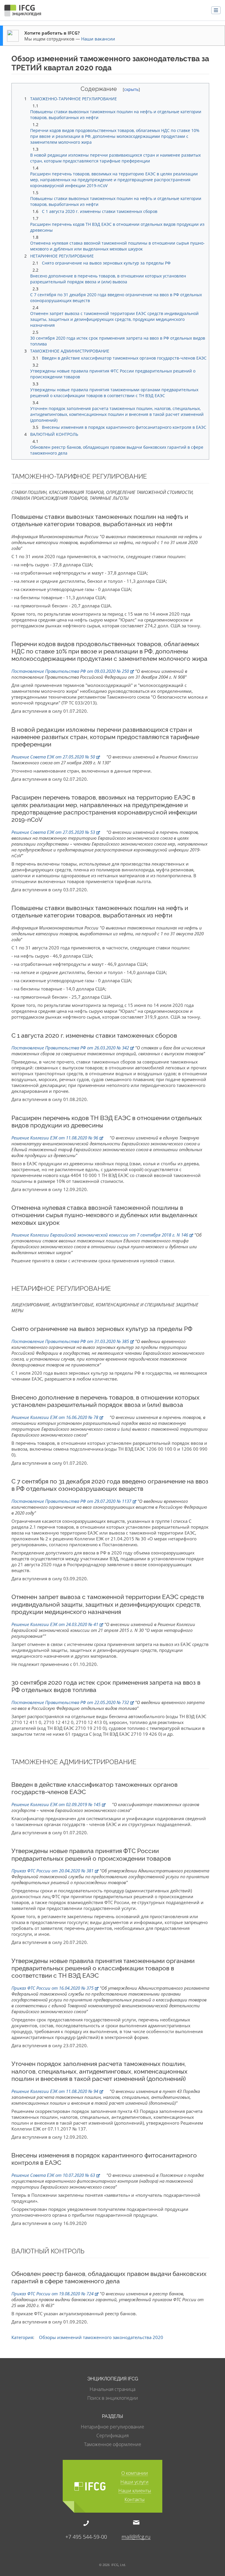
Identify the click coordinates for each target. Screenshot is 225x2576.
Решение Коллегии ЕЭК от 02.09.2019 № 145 (56, 1804)
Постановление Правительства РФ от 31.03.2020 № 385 (70, 1341)
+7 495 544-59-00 (86, 2536)
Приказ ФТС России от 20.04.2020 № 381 (52, 1871)
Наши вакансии (98, 39)
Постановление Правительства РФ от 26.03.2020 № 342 (70, 1048)
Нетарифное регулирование (112, 2427)
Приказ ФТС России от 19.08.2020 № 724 (52, 2294)
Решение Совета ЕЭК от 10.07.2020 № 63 (53, 2175)
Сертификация (112, 2436)
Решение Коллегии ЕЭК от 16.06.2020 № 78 (55, 1417)
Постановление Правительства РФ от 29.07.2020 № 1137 (71, 1501)
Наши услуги (134, 2482)
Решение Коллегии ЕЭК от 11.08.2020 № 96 (55, 1138)
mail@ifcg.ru (136, 2536)
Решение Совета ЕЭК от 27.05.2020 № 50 (53, 757)
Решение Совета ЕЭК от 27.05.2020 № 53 (53, 832)
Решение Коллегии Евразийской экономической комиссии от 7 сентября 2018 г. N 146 (100, 1235)
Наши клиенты (135, 2491)
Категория (22, 2337)
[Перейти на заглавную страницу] (23, 12)
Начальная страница (112, 2389)
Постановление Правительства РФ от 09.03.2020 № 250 (70, 671)
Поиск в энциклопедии (113, 2398)
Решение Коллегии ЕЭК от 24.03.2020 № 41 (55, 1624)
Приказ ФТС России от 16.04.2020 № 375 (52, 1988)
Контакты (135, 2500)
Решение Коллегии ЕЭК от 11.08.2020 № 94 (55, 2091)
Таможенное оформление (113, 2444)
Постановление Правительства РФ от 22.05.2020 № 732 (70, 1702)
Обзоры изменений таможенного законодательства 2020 (101, 2337)
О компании (135, 2473)
